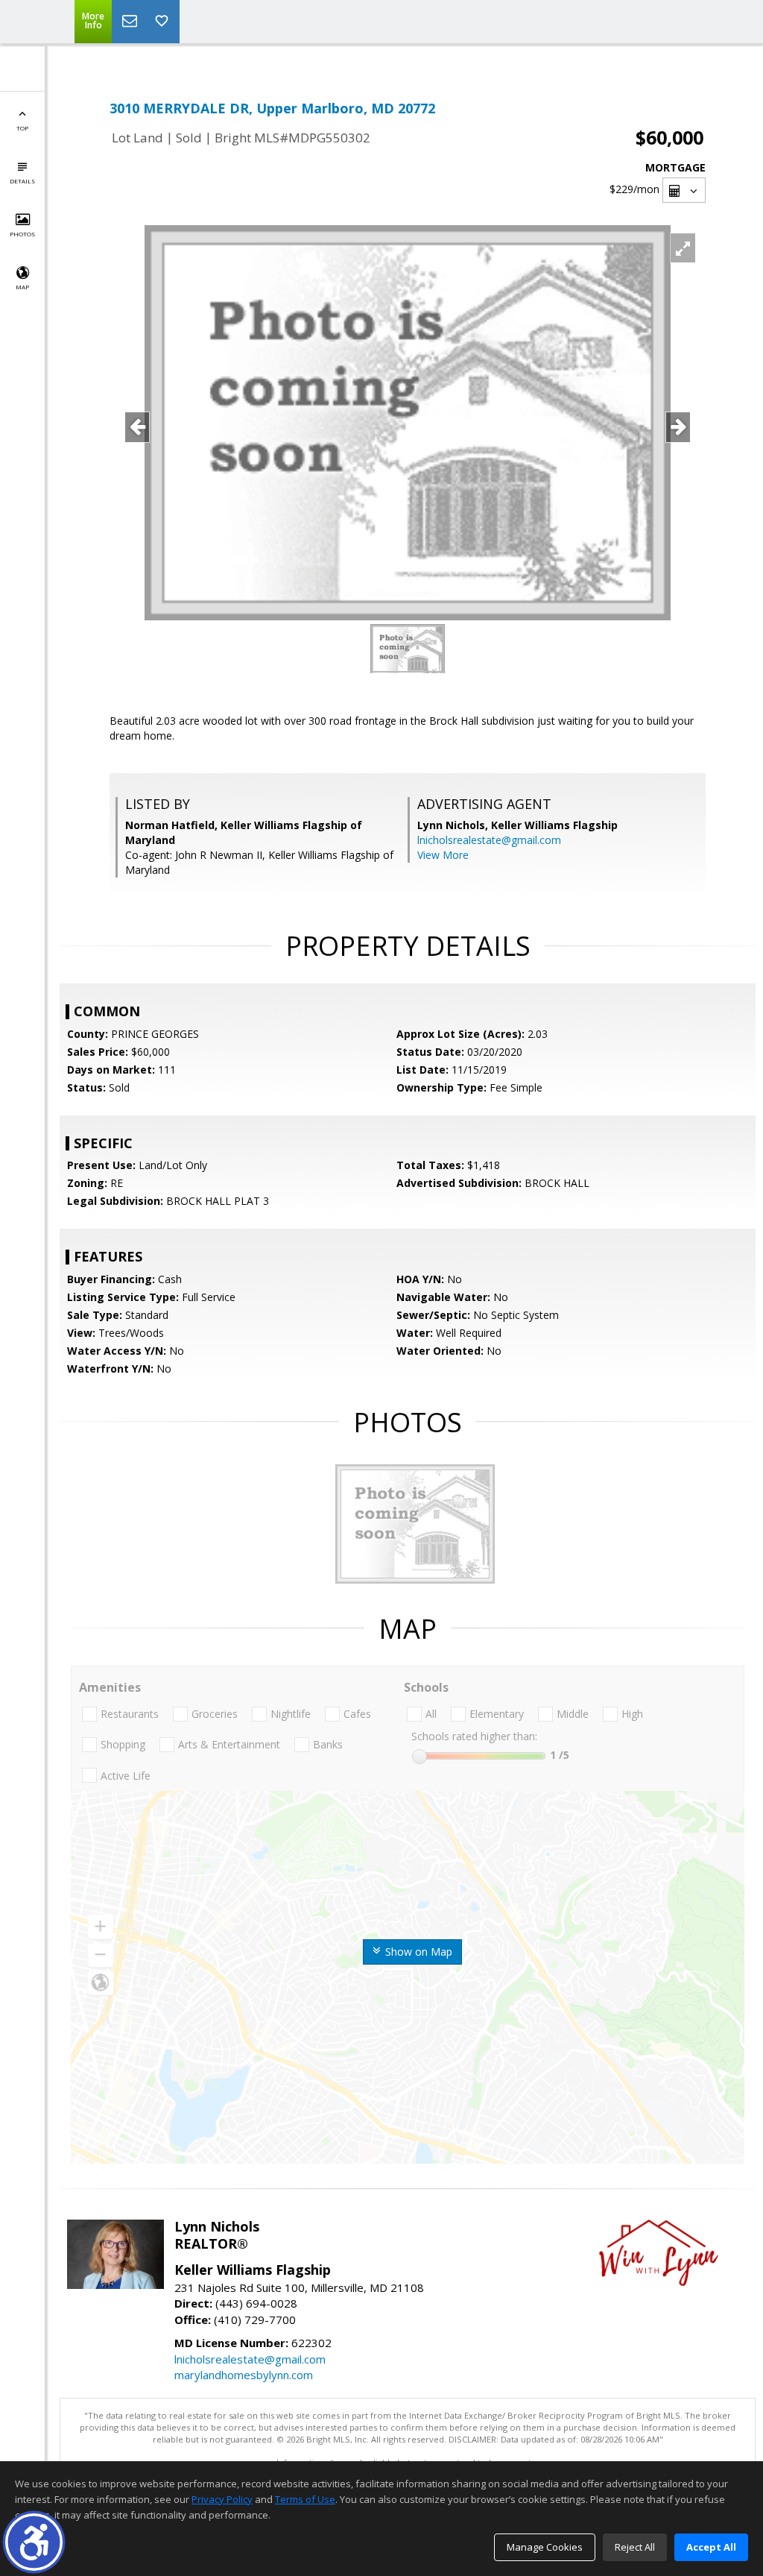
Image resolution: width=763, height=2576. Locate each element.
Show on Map (417, 1952)
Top (22, 128)
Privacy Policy (222, 2499)
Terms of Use (305, 2499)
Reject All (635, 2547)
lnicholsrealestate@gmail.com (489, 840)
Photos (22, 234)
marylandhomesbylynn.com (244, 2375)
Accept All (711, 2547)
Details (22, 181)
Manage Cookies (545, 2547)
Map (22, 287)
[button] (34, 2542)
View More (443, 855)
